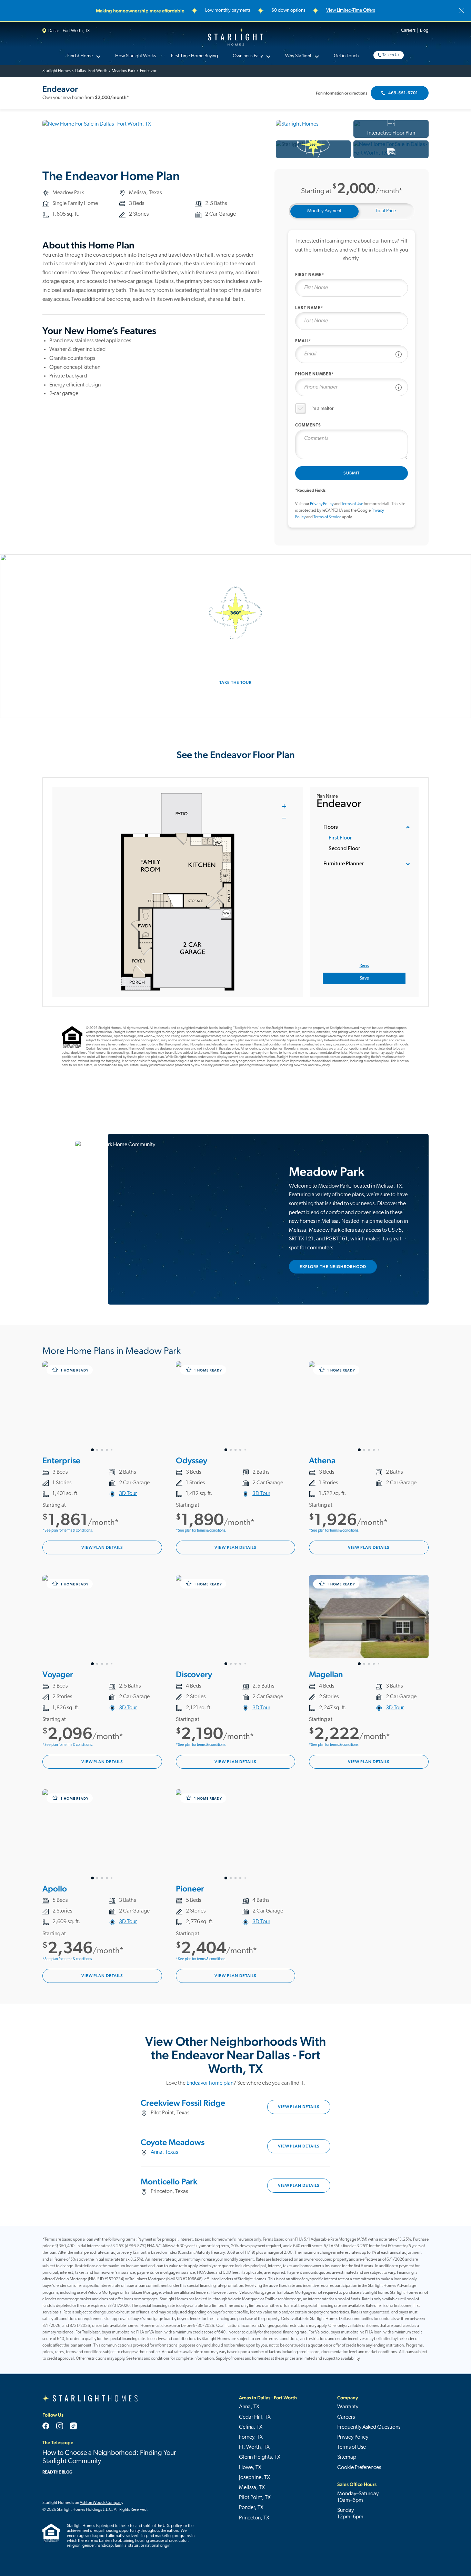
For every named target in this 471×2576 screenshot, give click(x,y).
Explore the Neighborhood (333, 1267)
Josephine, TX (254, 2478)
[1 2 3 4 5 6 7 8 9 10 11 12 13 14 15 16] (236, 1407)
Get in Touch (346, 56)
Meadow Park (124, 71)
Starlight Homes (235, 37)
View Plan (299, 2107)
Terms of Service (327, 517)
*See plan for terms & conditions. (68, 1531)
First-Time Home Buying (194, 56)
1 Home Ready (74, 1370)
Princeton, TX (254, 2518)
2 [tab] (97, 1450)
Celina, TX (251, 2427)
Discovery (194, 1674)
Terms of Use (352, 504)
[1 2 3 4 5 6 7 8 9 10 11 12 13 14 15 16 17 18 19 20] (102, 1621)
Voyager (58, 1674)
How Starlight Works (136, 56)
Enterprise (61, 1460)
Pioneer (190, 1889)
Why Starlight (298, 56)
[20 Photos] (391, 149)
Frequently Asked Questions (369, 2427)
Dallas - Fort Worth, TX (69, 31)
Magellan (326, 1674)
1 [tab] (92, 1450)
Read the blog (57, 2472)
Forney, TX (251, 2437)
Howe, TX (250, 2468)
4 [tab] (107, 1450)
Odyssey (192, 1460)
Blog (424, 31)
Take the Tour (235, 682)
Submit (352, 473)
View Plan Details (102, 1547)
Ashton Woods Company (101, 2503)
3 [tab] (102, 1450)
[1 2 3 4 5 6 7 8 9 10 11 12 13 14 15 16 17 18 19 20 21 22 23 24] (236, 1835)
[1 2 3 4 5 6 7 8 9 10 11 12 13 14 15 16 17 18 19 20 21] (102, 1835)
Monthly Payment (324, 211)
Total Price (386, 211)
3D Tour (128, 1494)
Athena (322, 1460)
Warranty (348, 2407)
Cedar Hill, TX (255, 2417)
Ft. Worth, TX (254, 2447)
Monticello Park (169, 2181)
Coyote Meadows (173, 2142)
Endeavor (148, 71)
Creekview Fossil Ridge (183, 2103)
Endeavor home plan (210, 2083)
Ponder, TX (251, 2508)
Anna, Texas (164, 2152)
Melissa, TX (252, 2488)
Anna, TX (249, 2407)
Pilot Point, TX (255, 2498)
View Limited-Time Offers (351, 11)
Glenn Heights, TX (260, 2457)
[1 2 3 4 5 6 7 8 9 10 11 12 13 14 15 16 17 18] (102, 1407)
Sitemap (347, 2457)
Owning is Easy (248, 56)
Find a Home (80, 56)
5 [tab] (112, 1450)
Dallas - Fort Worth (91, 71)
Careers (408, 31)
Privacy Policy (322, 504)
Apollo (55, 1889)
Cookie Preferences (359, 2468)
